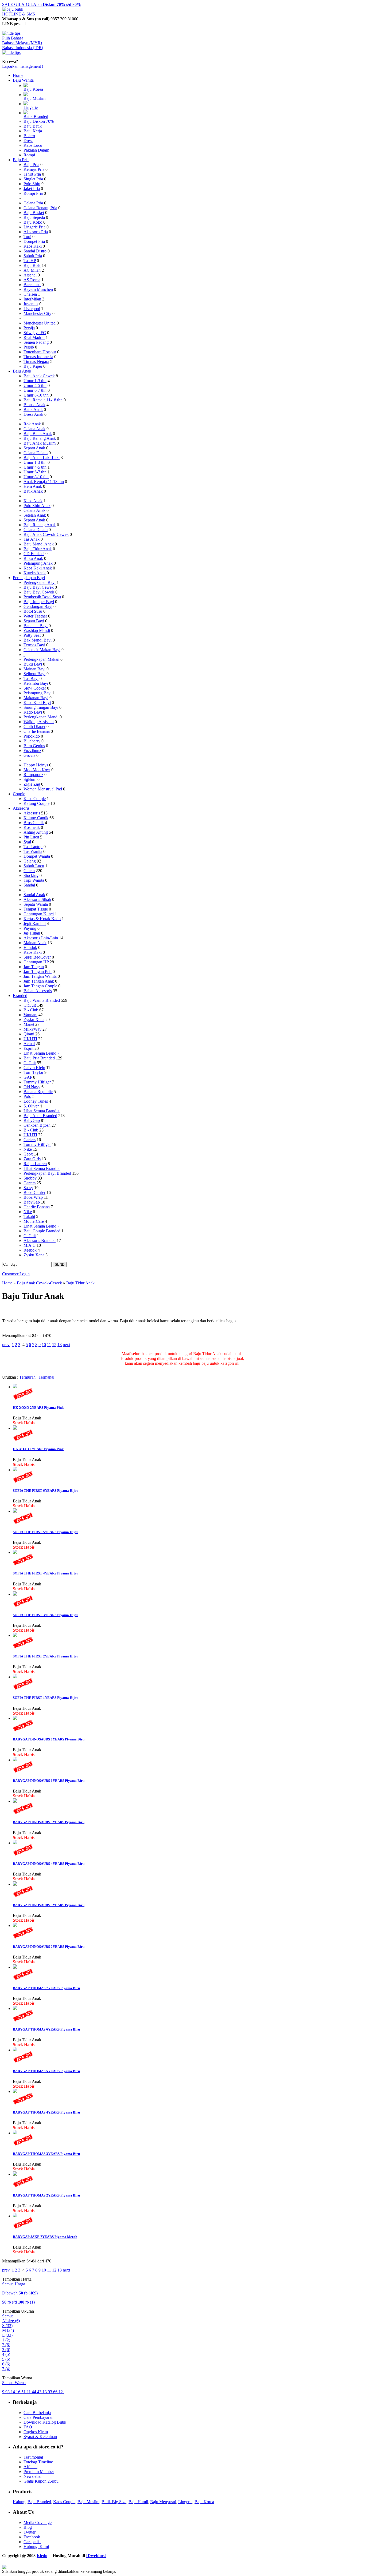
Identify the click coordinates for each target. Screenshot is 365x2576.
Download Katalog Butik (45, 2422)
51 (24, 2392)
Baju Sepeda (34, 217)
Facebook (32, 2537)
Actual (29, 1044)
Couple (19, 794)
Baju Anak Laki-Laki (42, 458)
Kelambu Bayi (36, 683)
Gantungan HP (36, 962)
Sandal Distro (35, 251)
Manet (29, 1024)
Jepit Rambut (35, 923)
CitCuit (30, 1005)
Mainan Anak (35, 943)
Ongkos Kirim (36, 2432)
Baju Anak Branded (40, 1116)
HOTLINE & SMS (19, 14)
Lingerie (31, 107)
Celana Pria (33, 203)
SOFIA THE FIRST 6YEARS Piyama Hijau (46, 1491)
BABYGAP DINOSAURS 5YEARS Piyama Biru (49, 1822)
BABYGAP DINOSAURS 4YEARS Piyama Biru (49, 1864)
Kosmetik (32, 827)
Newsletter (33, 2476)
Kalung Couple (36, 803)
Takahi (29, 1216)
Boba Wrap (33, 1197)
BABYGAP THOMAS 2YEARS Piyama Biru (46, 2195)
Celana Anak (34, 429)
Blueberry (32, 741)
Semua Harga (14, 2284)
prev (6, 1345)
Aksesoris (21, 808)
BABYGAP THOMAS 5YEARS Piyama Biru (46, 2071)
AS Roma (32, 280)
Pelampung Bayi (38, 693)
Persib (29, 347)
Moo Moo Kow (37, 770)
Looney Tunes (36, 1101)
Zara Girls (32, 1159)
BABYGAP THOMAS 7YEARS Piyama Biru (46, 1988)
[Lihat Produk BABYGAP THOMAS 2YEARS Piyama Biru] (15, 2174)
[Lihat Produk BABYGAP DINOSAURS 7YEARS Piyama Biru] (15, 1718)
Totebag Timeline (38, 2462)
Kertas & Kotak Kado (42, 919)
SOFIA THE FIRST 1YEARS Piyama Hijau (46, 1698)
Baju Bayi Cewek (39, 587)
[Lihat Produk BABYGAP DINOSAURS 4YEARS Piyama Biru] (15, 1843)
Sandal (30, 885)
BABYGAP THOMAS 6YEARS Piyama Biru (46, 2029)
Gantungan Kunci (39, 914)
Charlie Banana (37, 731)
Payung (30, 928)
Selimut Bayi (34, 674)
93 (51, 2392)
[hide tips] (11, 33)
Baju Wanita (23, 80)
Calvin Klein (34, 1068)
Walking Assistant (39, 722)
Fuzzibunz (32, 751)
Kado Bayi (33, 712)
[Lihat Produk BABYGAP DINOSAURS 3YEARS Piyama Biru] (15, 1884)
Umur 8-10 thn (36, 395)
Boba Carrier (34, 1192)
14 (13, 2392)
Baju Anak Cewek (39, 376)
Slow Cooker (35, 688)
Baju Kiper (33, 366)
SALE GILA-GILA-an (42, 4)
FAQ (28, 2427)
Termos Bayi (34, 645)
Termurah (27, 1377)
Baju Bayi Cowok (39, 592)
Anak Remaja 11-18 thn (44, 482)
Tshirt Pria (32, 174)
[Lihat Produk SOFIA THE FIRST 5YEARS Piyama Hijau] (15, 1511)
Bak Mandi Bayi (38, 640)
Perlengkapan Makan (41, 659)
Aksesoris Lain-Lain (41, 938)
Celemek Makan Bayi (42, 650)
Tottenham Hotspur (40, 352)
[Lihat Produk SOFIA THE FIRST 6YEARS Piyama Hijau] (15, 1470)
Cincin (29, 871)
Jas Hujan (32, 933)
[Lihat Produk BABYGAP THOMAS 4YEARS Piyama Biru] (15, 2092)
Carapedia (32, 2542)
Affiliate (30, 2467)
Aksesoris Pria (36, 232)
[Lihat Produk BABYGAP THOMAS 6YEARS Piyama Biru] (15, 2009)
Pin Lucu (31, 837)
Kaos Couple (35, 799)
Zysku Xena (34, 1020)
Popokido (32, 736)
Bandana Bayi (36, 626)
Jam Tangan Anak (39, 981)
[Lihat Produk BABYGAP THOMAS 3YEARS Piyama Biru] (15, 2133)
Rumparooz (33, 775)
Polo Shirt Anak (37, 506)
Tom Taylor (33, 1072)
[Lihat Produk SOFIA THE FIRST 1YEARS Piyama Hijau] (15, 1677)
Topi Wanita (34, 880)
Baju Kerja (33, 131)
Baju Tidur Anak (38, 549)
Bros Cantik (34, 823)
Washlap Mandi (37, 630)
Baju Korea (33, 89)
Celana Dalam (36, 453)
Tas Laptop (33, 847)
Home (18, 75)
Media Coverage (38, 2522)
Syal (27, 842)
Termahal (46, 1377)
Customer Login (16, 1274)
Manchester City (37, 313)
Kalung (19, 2502)
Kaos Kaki (33, 246)
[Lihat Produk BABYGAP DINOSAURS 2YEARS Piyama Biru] (15, 1926)
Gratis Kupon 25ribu (41, 2481)
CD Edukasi (34, 554)
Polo (27, 1096)
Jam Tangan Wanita (40, 976)
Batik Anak (33, 409)
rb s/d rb (18, 2302)
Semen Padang (36, 342)
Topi (27, 237)
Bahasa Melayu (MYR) (22, 43)
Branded (20, 996)
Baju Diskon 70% (39, 121)
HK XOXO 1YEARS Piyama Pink (38, 1449)
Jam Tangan (34, 967)
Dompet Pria (34, 241)
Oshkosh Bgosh (37, 1125)
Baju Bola (32, 265)
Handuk (30, 947)
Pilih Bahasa (13, 38)
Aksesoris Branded (40, 1240)
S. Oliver (31, 1106)
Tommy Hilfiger (37, 1082)
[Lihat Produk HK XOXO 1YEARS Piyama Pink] (15, 1428)
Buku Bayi (33, 664)
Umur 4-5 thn (35, 385)
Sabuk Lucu (34, 866)
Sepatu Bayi (34, 621)
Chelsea (30, 294)
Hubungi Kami (36, 2547)
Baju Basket (34, 213)
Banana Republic (38, 1092)
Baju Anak (22, 371)
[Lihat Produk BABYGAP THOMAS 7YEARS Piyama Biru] (15, 1967)
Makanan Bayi (36, 698)
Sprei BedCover (37, 957)
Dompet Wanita (37, 856)
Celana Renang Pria (40, 208)
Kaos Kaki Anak (38, 568)
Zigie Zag (32, 784)
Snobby (30, 1178)
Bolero (29, 136)
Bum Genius (34, 746)
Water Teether (35, 616)
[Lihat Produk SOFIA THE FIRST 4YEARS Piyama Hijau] (15, 1552)
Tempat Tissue (36, 909)
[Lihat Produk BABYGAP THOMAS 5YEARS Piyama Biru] (15, 2050)
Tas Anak (32, 539)
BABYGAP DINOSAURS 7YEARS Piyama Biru (49, 1739)
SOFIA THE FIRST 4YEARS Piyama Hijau (46, 1573)
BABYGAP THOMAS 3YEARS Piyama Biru (46, 2154)
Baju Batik (33, 126)
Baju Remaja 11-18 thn (43, 400)
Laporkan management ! (23, 66)
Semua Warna (14, 2383)
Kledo (42, 2556)
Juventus (31, 304)
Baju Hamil (138, 2502)
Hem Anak (33, 486)
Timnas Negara (36, 361)
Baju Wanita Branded (42, 1000)
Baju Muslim (34, 98)
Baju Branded (39, 2502)
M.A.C (30, 1245)
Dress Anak (33, 414)
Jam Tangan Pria (38, 972)
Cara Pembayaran (38, 2417)
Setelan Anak (35, 515)
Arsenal (30, 275)
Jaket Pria (32, 189)
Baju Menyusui (163, 2502)
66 (56, 2392)
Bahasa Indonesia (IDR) (23, 48)
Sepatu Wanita (36, 904)
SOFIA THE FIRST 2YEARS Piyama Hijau (46, 1656)
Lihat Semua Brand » (42, 1053)
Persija (29, 328)
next (66, 1345)
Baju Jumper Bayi (39, 602)
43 (40, 2392)
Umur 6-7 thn (35, 390)
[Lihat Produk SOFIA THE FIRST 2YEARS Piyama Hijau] (15, 1635)
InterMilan (32, 299)
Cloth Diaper (34, 727)
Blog (28, 2527)
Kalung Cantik (36, 818)
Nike (28, 1149)
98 (8, 2392)
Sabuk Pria (33, 256)
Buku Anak (33, 558)
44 (34, 2392)
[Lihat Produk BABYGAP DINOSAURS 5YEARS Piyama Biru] (15, 1801)
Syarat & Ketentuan (40, 2437)
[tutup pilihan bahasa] (11, 52)
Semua (8, 2316)
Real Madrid (34, 337)
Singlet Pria (33, 179)
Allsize (11, 2321)
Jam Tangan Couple (40, 986)
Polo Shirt (32, 184)
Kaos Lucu (33, 145)
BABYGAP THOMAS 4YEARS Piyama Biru (46, 2112)
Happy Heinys (36, 765)
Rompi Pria (33, 193)
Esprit (28, 1048)
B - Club (31, 1010)
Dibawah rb (20, 2293)
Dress (28, 141)
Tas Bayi (31, 678)
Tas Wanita (33, 851)
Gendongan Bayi (38, 606)
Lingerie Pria (34, 227)
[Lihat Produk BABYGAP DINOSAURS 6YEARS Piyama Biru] (15, 1760)
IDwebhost (96, 2556)
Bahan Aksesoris (38, 991)
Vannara (30, 1015)
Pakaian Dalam (36, 150)
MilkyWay (32, 1029)
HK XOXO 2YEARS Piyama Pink (38, 1408)
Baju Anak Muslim (40, 443)
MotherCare (34, 1221)
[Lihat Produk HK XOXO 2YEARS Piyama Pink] (15, 1387)
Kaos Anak (33, 501)
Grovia (29, 755)
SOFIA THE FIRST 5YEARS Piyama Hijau (46, 1532)
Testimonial (33, 2457)
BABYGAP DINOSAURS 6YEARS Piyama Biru (49, 1781)
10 (44, 1345)
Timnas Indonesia (38, 357)
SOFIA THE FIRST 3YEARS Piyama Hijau (46, 1615)
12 (54, 1345)
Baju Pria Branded (39, 1058)
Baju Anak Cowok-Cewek (46, 534)
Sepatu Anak (34, 448)
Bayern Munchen (38, 289)
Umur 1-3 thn (35, 381)
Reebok (30, 1250)
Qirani (29, 1034)
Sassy (28, 1188)
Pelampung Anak (38, 563)
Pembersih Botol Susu (42, 597)
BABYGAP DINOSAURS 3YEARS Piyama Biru (49, 1905)
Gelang (30, 861)
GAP (28, 1077)
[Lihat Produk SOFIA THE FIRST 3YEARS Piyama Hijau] (15, 1594)
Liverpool (32, 309)
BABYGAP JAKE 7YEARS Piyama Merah (45, 2237)
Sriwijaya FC (35, 333)
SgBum (30, 779)
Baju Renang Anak (40, 438)
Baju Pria (21, 160)
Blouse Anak (34, 405)
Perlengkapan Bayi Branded (47, 1173)
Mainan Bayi (34, 669)
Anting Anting (36, 832)
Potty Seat (32, 635)
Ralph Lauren (35, 1164)
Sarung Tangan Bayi (41, 707)
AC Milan (32, 270)
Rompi (29, 155)
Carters (30, 1140)
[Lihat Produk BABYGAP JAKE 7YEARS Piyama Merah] (15, 2216)
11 (49, 1345)
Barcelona (32, 285)
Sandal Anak (34, 895)
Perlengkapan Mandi (41, 717)
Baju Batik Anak (38, 434)
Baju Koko (33, 222)
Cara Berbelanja (37, 2413)
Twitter (30, 2532)
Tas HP (30, 261)
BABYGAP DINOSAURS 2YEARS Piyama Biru (49, 1947)
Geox (28, 1154)
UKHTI (30, 1039)
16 (19, 2392)
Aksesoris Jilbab (37, 899)
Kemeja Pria (34, 169)
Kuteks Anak (35, 573)
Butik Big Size (114, 2502)
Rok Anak (32, 424)
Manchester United (40, 323)
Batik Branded (36, 116)
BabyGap (32, 1120)
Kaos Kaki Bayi (37, 703)
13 (60, 1345)
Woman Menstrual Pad (43, 789)
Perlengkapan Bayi (29, 578)
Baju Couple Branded (42, 1231)
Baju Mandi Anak (39, 544)
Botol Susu (33, 611)
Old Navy (32, 1087)
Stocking (31, 875)
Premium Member (39, 2472)
